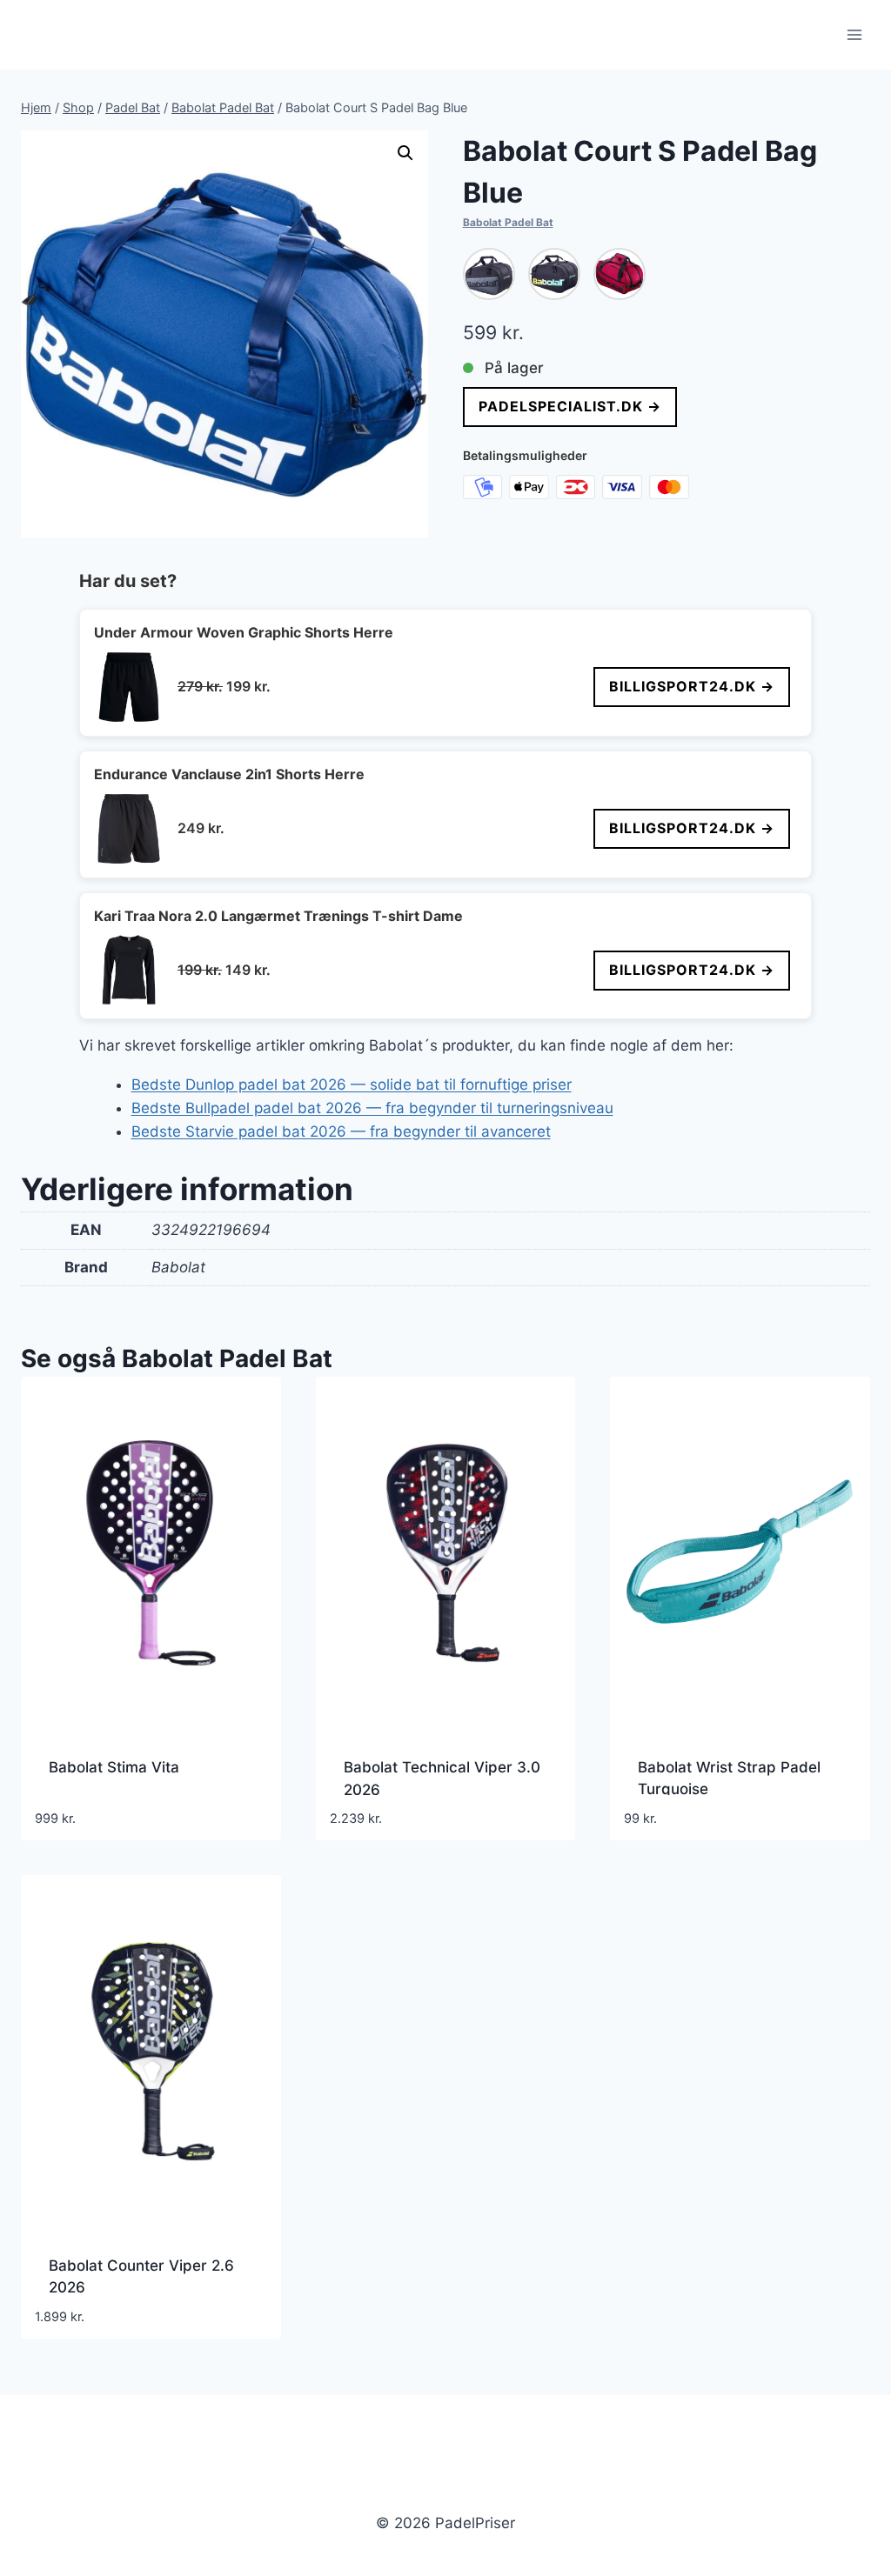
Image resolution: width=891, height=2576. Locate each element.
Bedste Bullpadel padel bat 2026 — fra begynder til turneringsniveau (372, 1108)
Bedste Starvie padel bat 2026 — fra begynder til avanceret (341, 1131)
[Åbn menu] (854, 34)
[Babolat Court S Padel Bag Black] (489, 274)
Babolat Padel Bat (508, 222)
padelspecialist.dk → (570, 406)
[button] (405, 153)
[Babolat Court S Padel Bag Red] (620, 274)
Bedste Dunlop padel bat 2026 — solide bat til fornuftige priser (352, 1084)
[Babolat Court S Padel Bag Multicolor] (554, 274)
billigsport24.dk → (692, 686)
